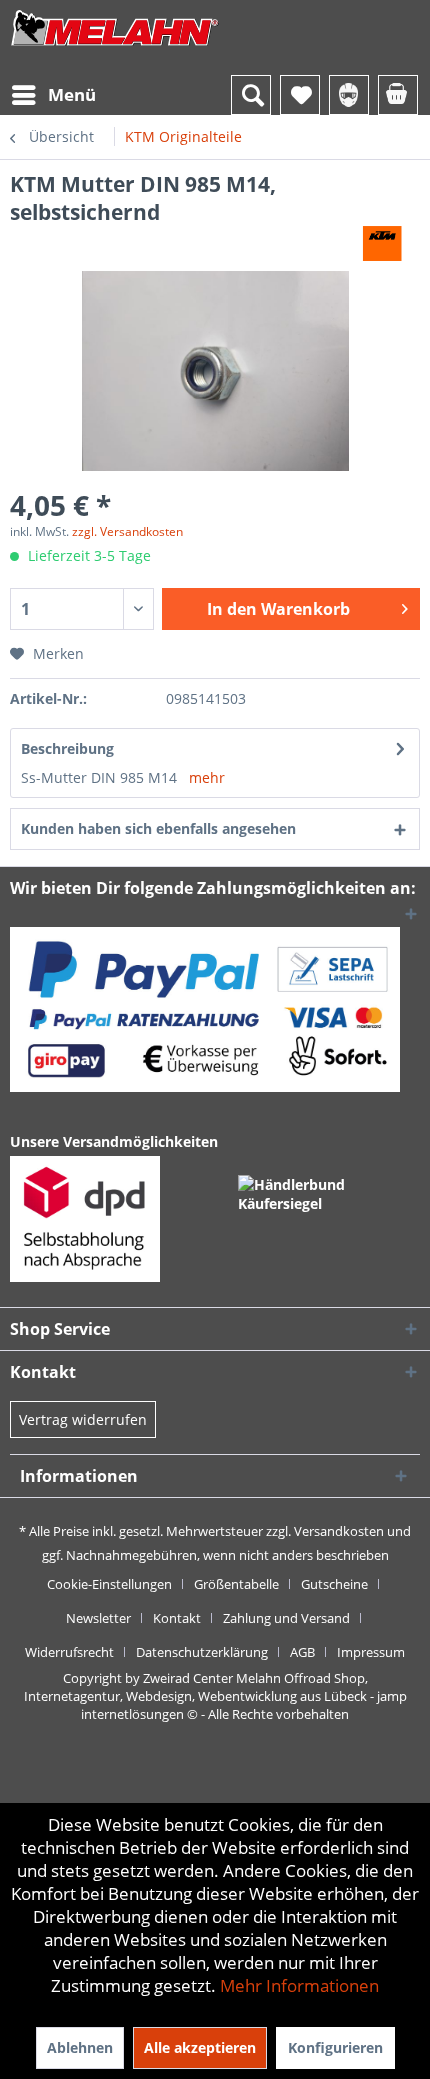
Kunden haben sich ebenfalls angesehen (158, 828)
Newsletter (98, 1618)
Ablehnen (80, 2047)
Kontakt (177, 1618)
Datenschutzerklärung (202, 1652)
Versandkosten (339, 1531)
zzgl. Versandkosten (127, 531)
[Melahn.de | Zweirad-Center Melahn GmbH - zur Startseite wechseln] (115, 47)
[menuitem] (53, 95)
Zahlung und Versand (286, 1618)
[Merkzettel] (300, 95)
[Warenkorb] (398, 95)
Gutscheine (334, 1584)
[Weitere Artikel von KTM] (382, 243)
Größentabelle (236, 1584)
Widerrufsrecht (69, 1652)
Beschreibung (67, 748)
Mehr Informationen (299, 1985)
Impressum (371, 1652)
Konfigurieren (335, 2047)
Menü (72, 94)
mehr (207, 777)
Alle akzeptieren (200, 2047)
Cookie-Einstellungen (109, 1584)
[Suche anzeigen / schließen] (251, 95)
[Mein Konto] (349, 95)
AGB (302, 1652)
